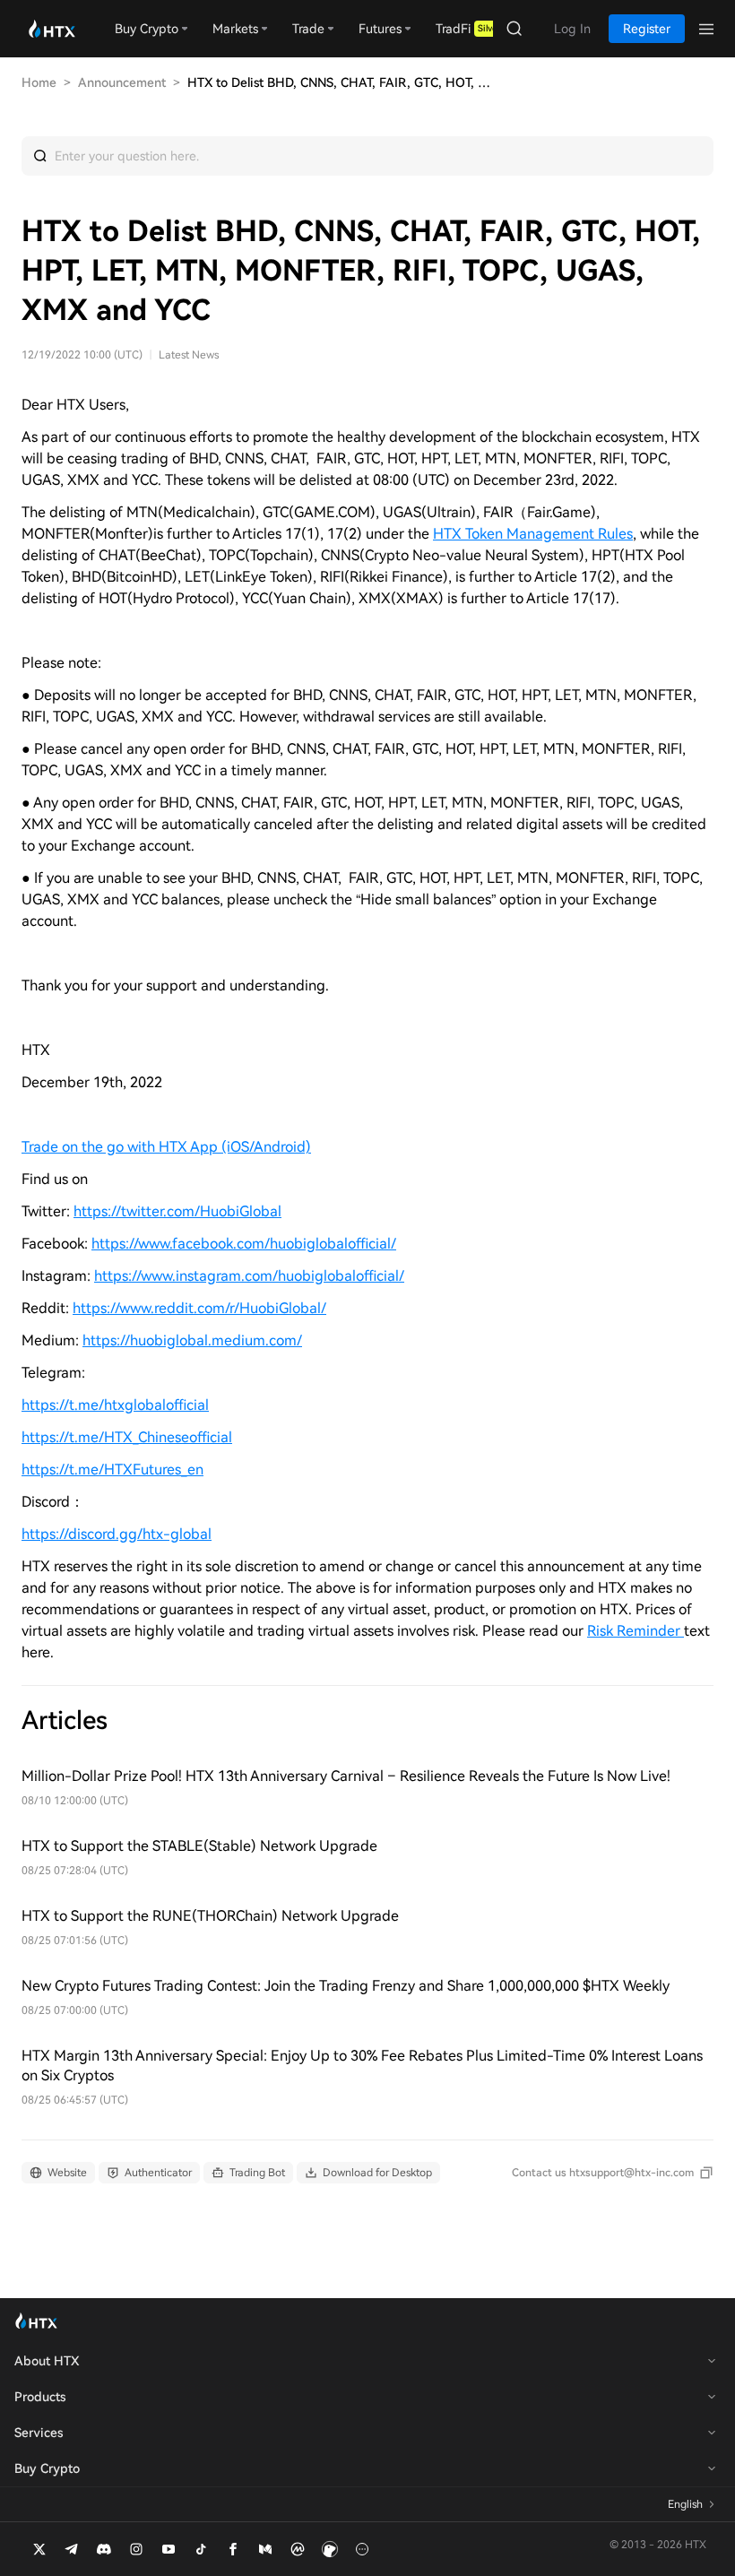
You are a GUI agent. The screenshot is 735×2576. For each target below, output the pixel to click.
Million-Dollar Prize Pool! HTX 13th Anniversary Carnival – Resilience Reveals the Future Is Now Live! (346, 1776)
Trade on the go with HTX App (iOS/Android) (166, 1147)
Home (39, 82)
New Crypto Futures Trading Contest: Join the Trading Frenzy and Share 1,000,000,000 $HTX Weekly (346, 1986)
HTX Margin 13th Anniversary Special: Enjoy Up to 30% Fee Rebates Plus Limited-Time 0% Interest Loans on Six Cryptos (362, 2066)
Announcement (122, 82)
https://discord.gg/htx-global (117, 1534)
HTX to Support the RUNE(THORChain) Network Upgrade (210, 1916)
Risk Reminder (636, 1631)
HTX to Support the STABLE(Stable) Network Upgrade (199, 1846)
